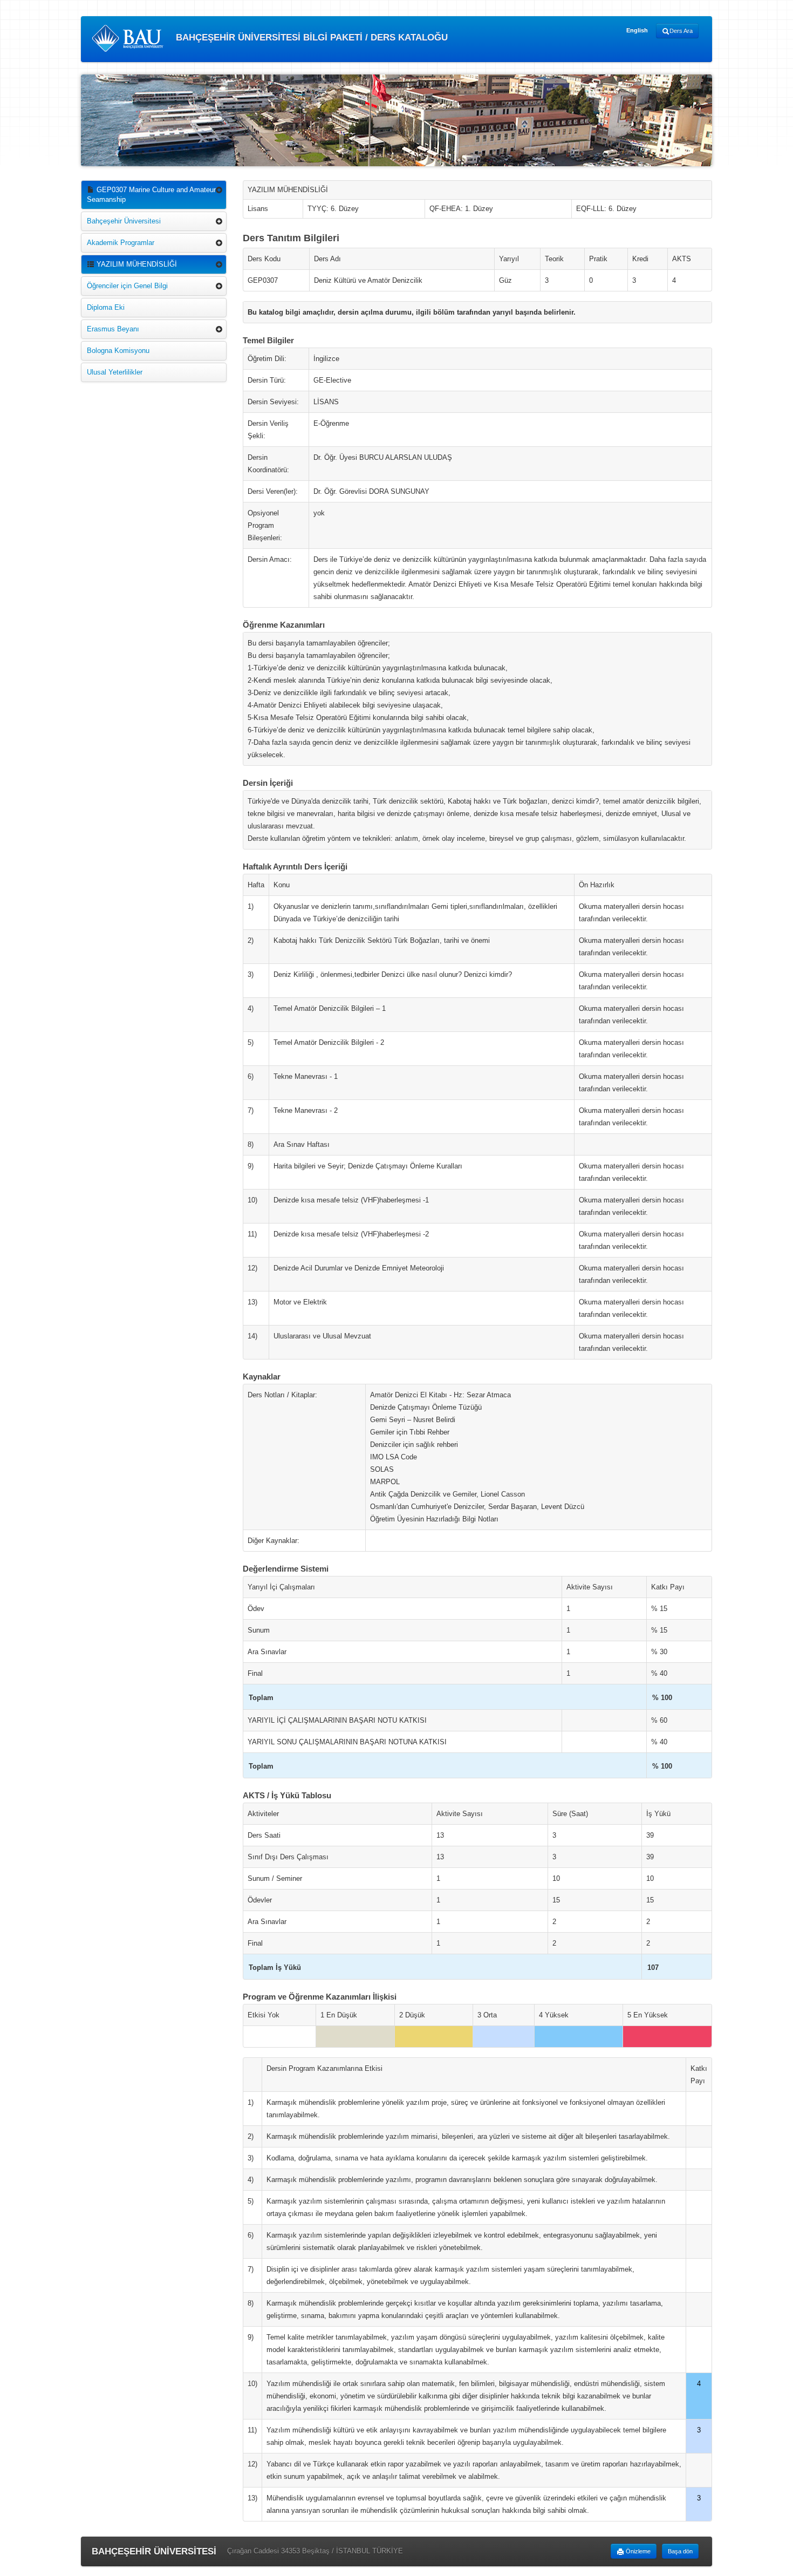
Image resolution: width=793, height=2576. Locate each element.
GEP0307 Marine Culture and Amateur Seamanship (151, 195)
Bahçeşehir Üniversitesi (124, 221)
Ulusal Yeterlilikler (115, 372)
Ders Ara (681, 31)
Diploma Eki (106, 307)
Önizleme (637, 2551)
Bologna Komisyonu (118, 351)
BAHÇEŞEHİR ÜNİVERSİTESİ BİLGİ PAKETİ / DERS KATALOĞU (310, 38)
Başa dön (680, 2551)
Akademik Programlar (121, 243)
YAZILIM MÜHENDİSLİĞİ (136, 264)
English (637, 30)
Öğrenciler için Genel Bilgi (127, 286)
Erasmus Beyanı (113, 329)
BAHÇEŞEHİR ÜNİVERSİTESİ (154, 2551)
